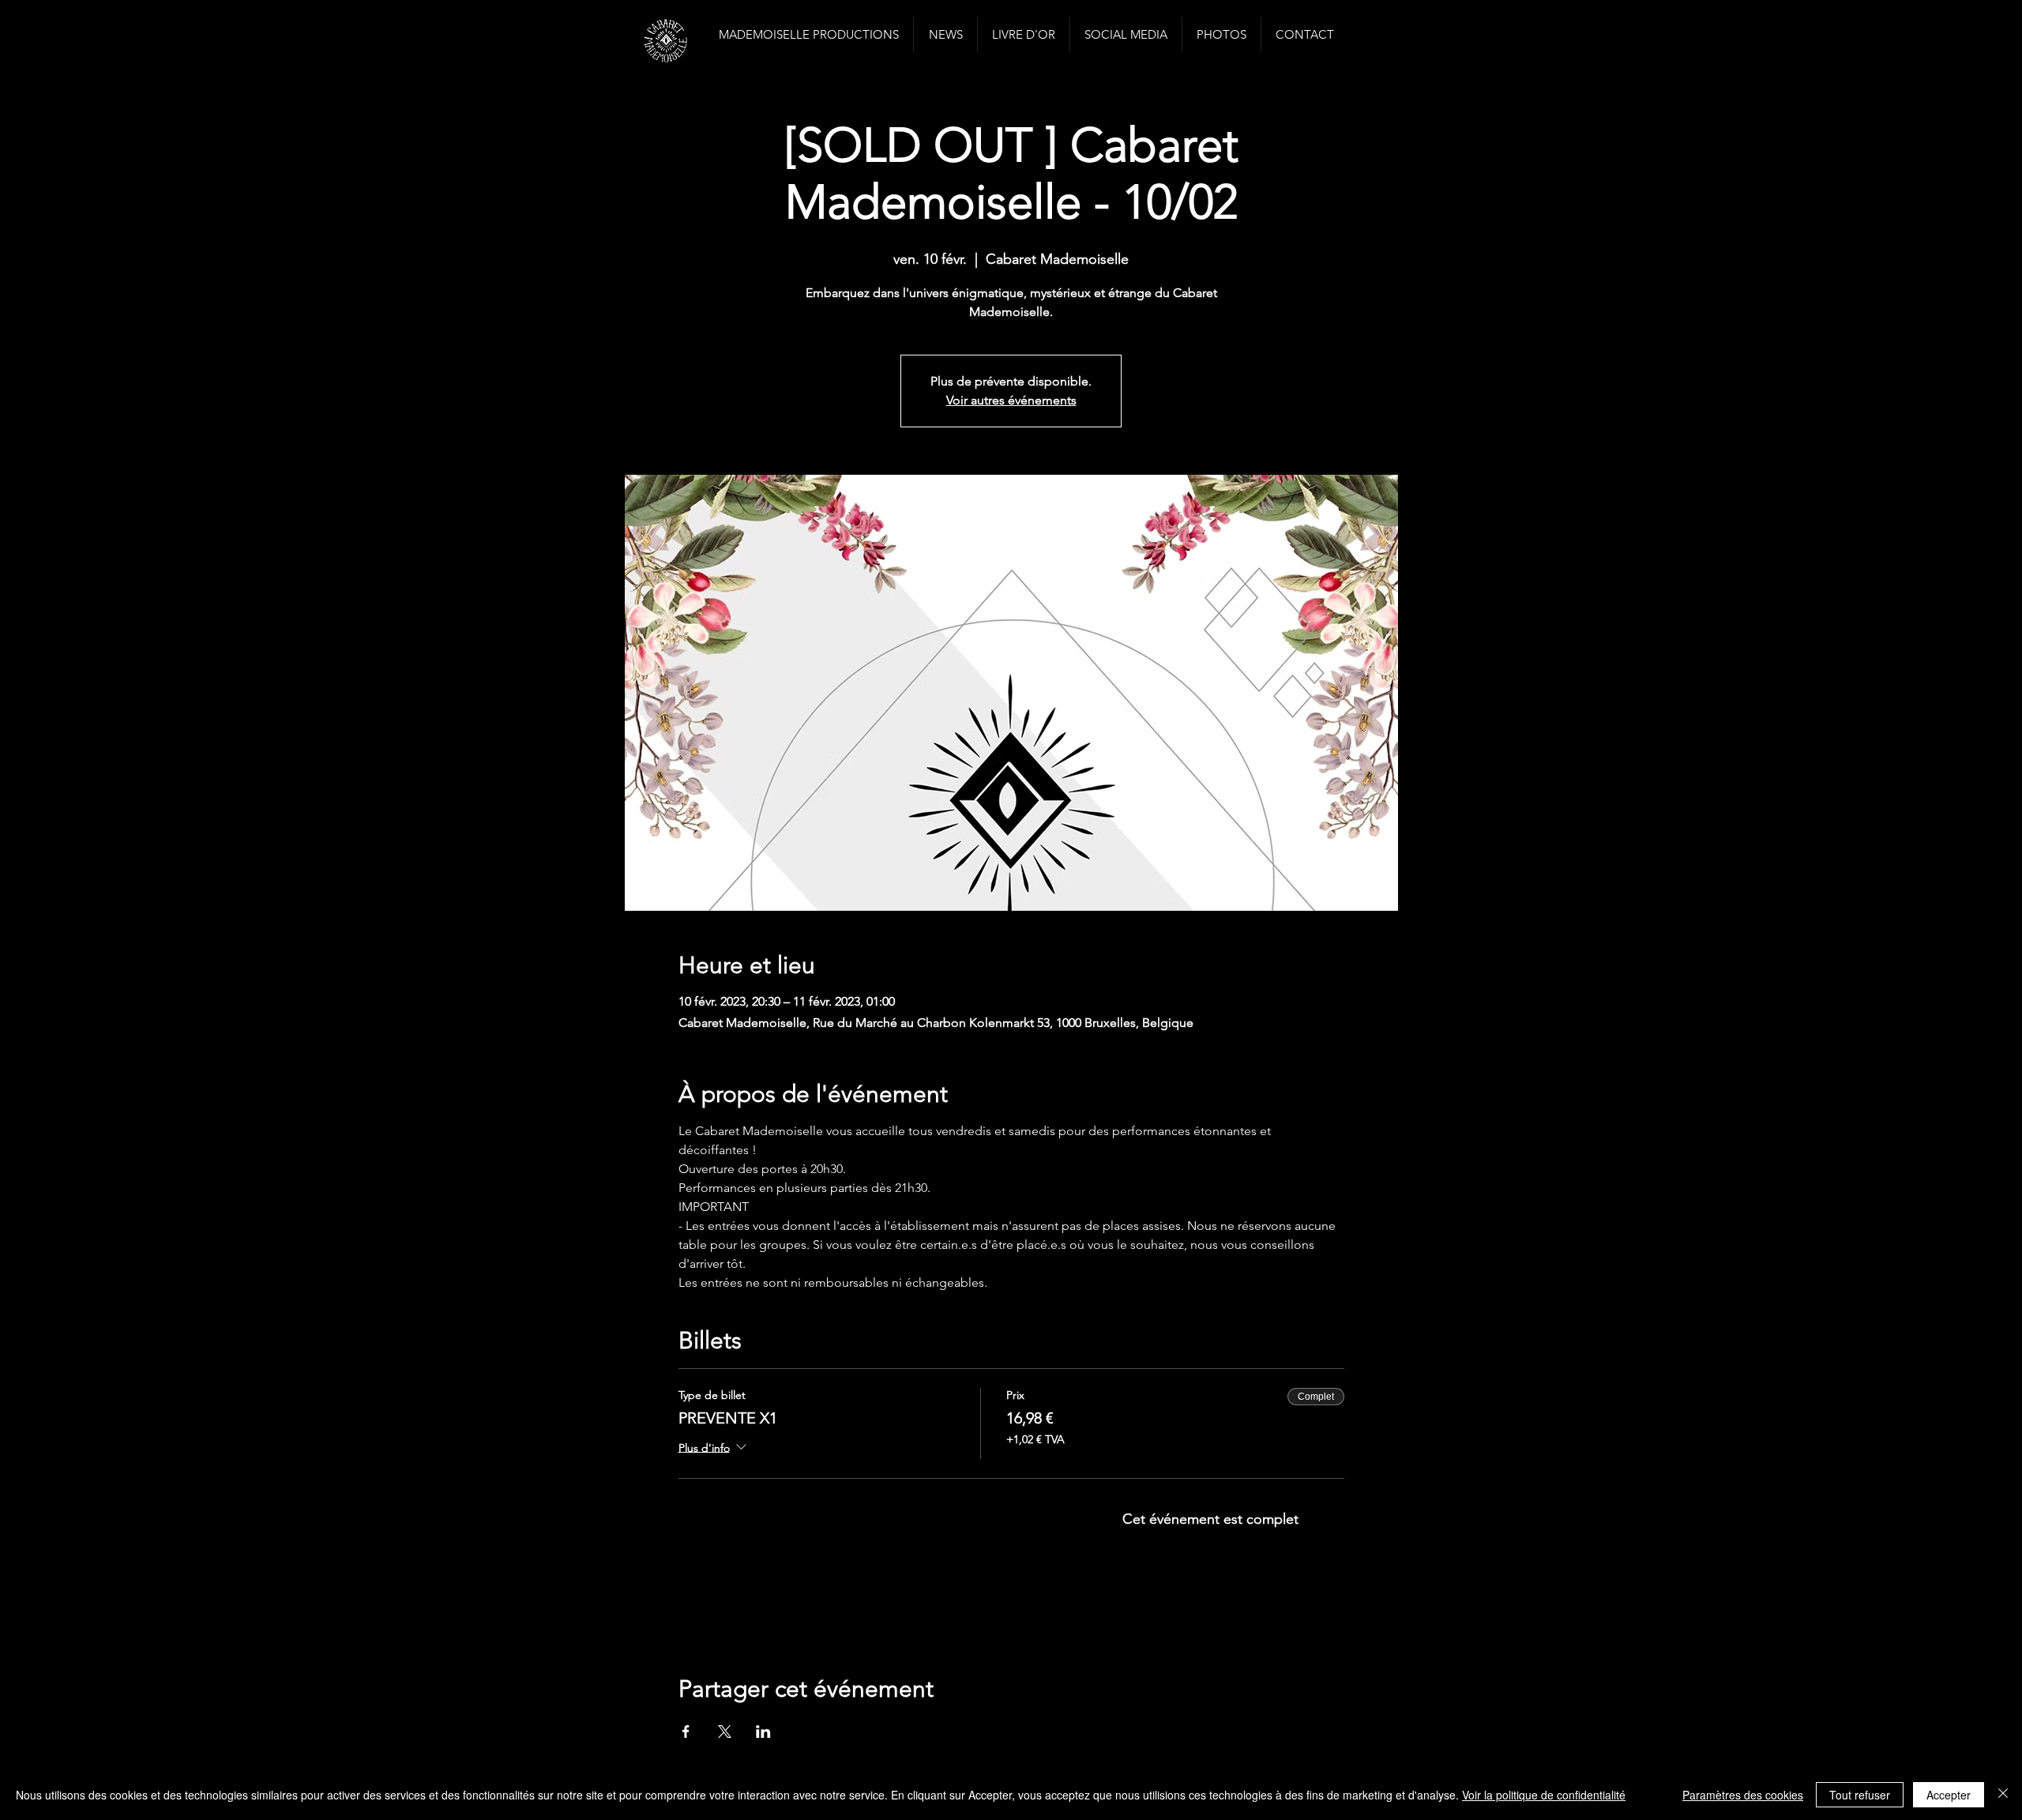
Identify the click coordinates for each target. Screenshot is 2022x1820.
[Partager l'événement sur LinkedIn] (763, 1732)
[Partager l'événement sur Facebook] (686, 1732)
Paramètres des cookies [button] (1743, 1795)
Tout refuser (1860, 1795)
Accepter (1949, 1795)
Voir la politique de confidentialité (1544, 1795)
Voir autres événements (1011, 400)
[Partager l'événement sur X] (725, 1732)
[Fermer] (2003, 1795)
